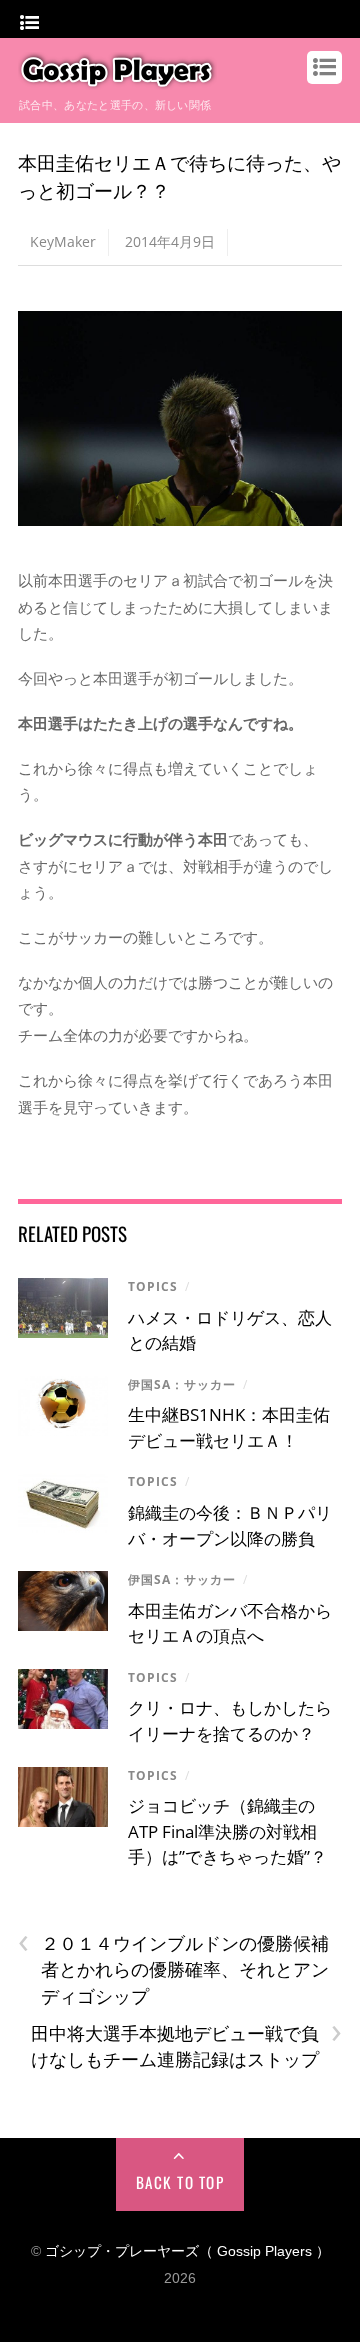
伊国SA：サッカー (182, 1384)
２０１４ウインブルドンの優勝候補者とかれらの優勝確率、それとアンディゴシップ (173, 1969)
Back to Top (180, 2182)
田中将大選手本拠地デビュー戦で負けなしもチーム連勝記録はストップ (186, 2046)
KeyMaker (63, 241)
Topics (153, 1286)
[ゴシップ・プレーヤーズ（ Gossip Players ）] (117, 80)
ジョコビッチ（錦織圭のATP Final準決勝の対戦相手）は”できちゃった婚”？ (227, 1831)
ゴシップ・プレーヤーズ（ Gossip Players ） (187, 2251)
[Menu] (29, 23)
